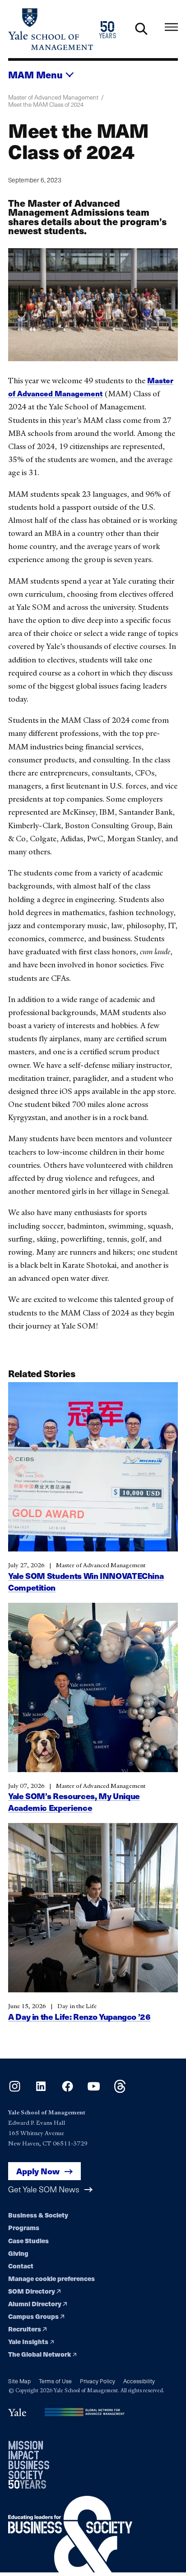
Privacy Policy (98, 2381)
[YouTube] (94, 2090)
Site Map (19, 2381)
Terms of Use (55, 2381)
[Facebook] (67, 2090)
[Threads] (120, 2090)
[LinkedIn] (41, 2090)
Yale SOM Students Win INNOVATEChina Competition (86, 1581)
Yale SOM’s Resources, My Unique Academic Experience (74, 1802)
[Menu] (171, 27)
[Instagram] (15, 2090)
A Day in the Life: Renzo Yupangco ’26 (79, 2016)
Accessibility (139, 2381)
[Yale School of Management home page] (51, 29)
